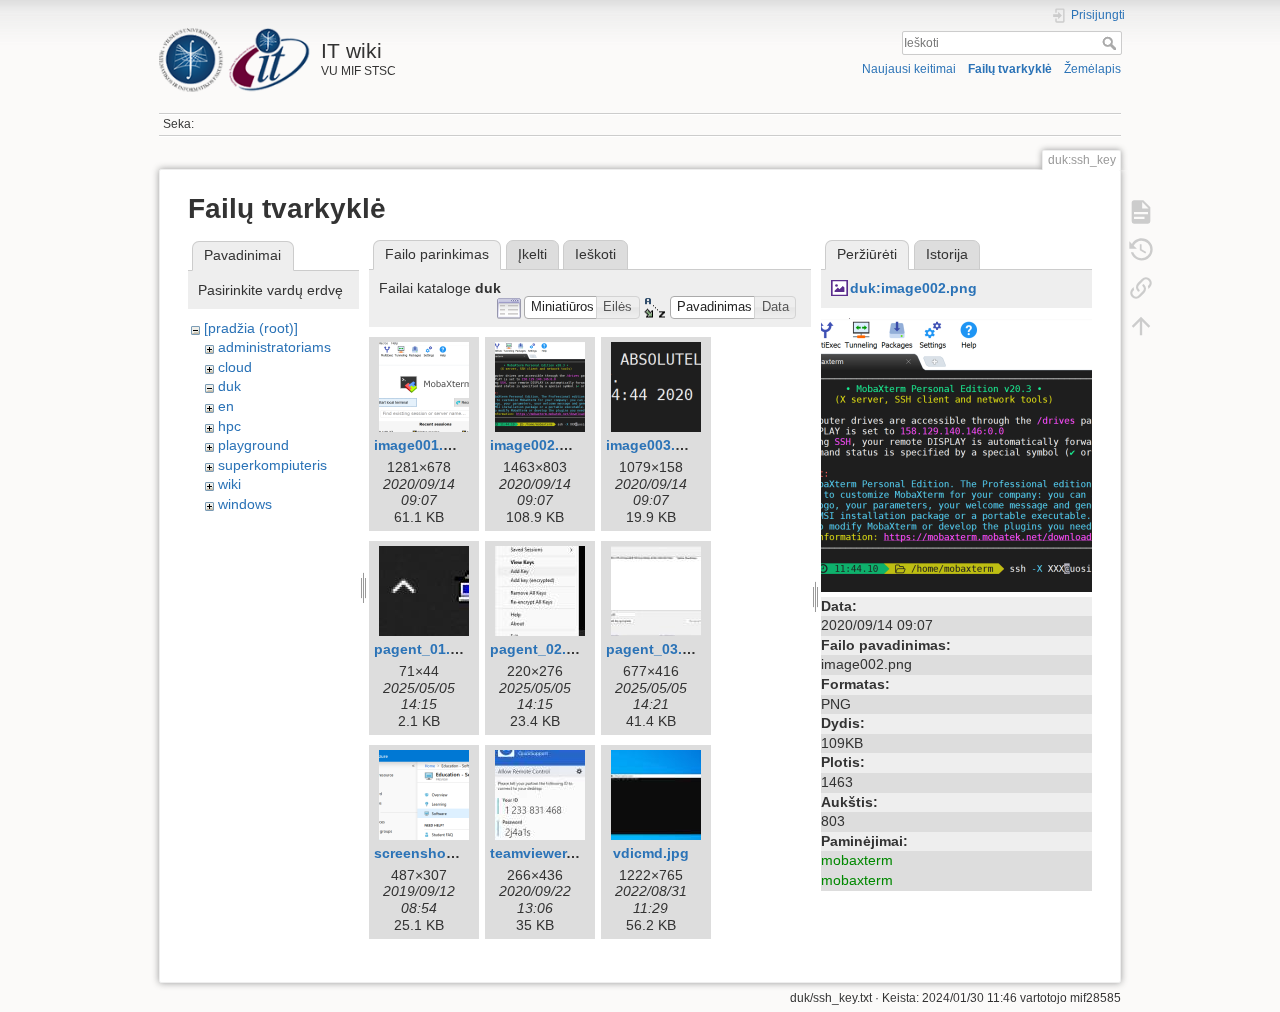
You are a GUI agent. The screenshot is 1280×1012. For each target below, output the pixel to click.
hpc (229, 426)
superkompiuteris (272, 465)
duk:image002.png (913, 288)
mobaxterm (857, 860)
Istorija (947, 254)
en (226, 406)
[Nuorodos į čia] (1141, 288)
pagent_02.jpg (539, 649)
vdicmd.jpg (651, 853)
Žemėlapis (1092, 69)
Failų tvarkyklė (1010, 69)
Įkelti (532, 254)
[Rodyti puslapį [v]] (1141, 212)
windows (245, 504)
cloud (235, 367)
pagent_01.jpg (423, 649)
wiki (229, 484)
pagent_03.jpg (655, 649)
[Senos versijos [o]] (1141, 250)
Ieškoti (1111, 43)
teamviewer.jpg (541, 853)
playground (253, 445)
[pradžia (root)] (251, 328)
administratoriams (274, 347)
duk (229, 386)
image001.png (422, 445)
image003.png (654, 445)
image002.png (538, 445)
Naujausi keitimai (909, 69)
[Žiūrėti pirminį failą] (956, 453)
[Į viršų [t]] (1141, 326)
